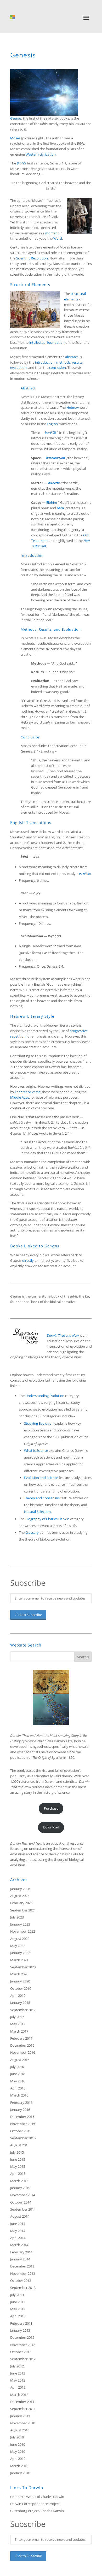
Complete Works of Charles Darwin (37, 2497)
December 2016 (22, 2045)
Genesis (16, 118)
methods (63, 362)
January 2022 (20, 1953)
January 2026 (20, 1889)
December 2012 (22, 2337)
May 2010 (18, 2451)
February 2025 (21, 1903)
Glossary (32, 1532)
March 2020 (19, 1974)
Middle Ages (20, 1097)
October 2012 (21, 2352)
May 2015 (18, 2166)
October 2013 (21, 2281)
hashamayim (55, 458)
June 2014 (18, 2224)
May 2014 (18, 2231)
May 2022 (18, 1946)
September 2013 (23, 2288)
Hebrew (73, 407)
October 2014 (21, 2202)
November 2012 (23, 2345)
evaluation (18, 368)
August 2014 (20, 2216)
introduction (45, 362)
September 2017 (23, 2010)
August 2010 (20, 2430)
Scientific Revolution (32, 258)
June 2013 (18, 2302)
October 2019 (21, 1988)
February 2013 (21, 2323)
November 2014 (23, 2195)
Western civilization (41, 154)
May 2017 (18, 2024)
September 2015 (23, 2138)
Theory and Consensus (42, 1498)
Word (58, 238)
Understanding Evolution (45, 1396)
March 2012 (19, 2395)
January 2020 (20, 1981)
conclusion (58, 368)
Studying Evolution (39, 1423)
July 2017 (17, 2017)
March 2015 (19, 2181)
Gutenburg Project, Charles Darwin (37, 2511)
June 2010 (18, 2444)
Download (51, 1827)
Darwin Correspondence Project (35, 2504)
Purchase (51, 1808)
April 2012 (18, 2387)
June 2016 (18, 2074)
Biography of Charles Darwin (47, 1519)
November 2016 (23, 2052)
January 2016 (20, 2110)
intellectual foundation (47, 342)
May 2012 (18, 2380)
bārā (60, 508)
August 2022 (20, 1939)
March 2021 (19, 1960)
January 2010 (20, 2473)
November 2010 (23, 2423)
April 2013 (18, 2316)
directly (28, 1260)
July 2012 (17, 2366)
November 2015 (23, 2124)
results (77, 362)
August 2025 (20, 1896)
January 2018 (20, 2003)
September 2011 (23, 2409)
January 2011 (20, 2416)
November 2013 (23, 2273)
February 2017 (21, 2038)
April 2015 (18, 2174)
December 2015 (22, 2117)
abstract (72, 357)
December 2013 (22, 2266)
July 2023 (17, 1917)
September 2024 (23, 1910)
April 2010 (18, 2459)
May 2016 (18, 2081)
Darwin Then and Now (26, 1843)
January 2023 (20, 1924)
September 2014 (23, 2209)
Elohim (52, 502)
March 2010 (19, 2466)
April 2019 (18, 1995)
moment (52, 233)
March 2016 (19, 2095)
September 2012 (23, 2359)
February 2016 (21, 2103)
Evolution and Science (41, 1478)
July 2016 (17, 2067)
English (52, 424)
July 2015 (17, 2152)
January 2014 (20, 2259)
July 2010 (17, 2437)
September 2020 (23, 1967)
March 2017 (19, 2031)
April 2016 (18, 2088)
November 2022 (23, 1931)
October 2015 (21, 2131)
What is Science (36, 1450)
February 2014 (21, 2252)
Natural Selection (37, 1512)
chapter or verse (28, 1092)
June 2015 (18, 2159)
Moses (15, 138)
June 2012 (18, 2373)
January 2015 (20, 2188)
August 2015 (20, 2145)
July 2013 (17, 2295)
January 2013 (20, 2330)
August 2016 (20, 2060)
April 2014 (18, 2238)
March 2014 (19, 2245)
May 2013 (18, 2309)
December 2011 (22, 2402)
